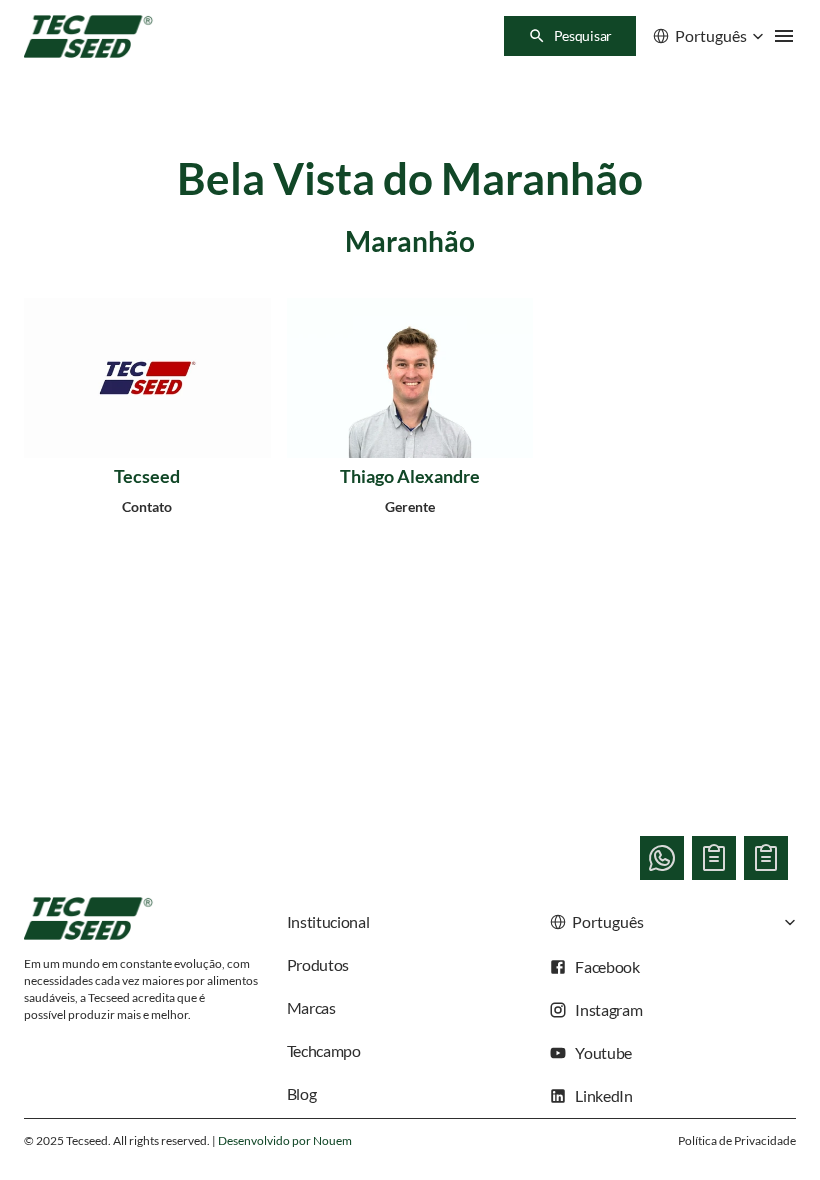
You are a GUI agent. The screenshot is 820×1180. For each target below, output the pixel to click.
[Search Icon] (570, 36)
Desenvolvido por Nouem (285, 1140)
